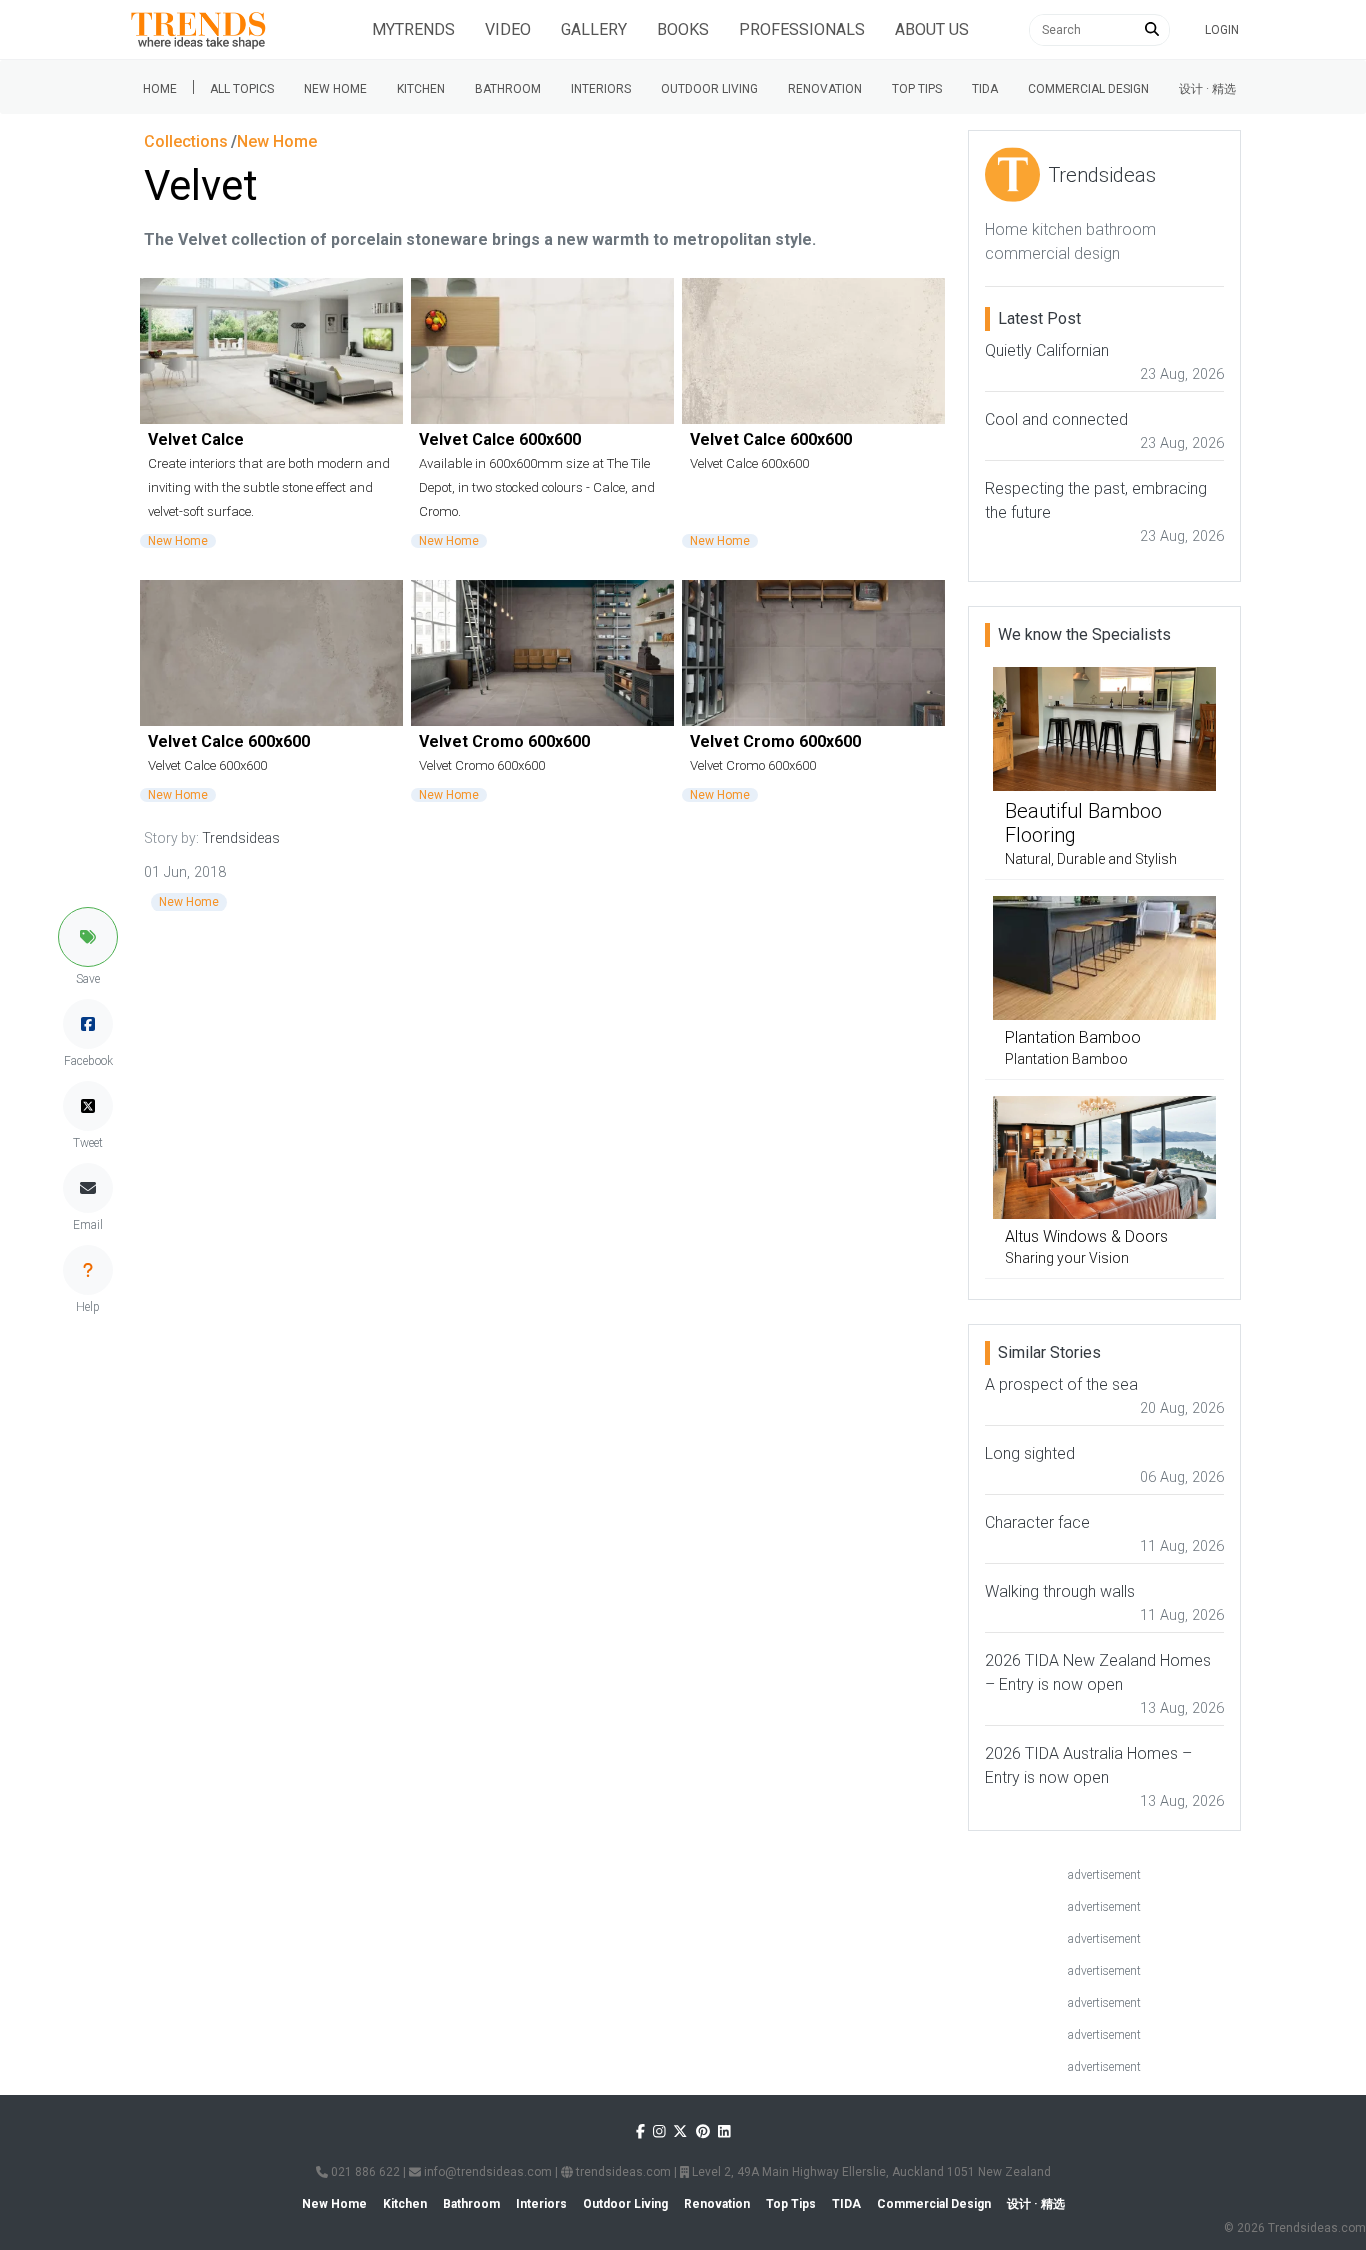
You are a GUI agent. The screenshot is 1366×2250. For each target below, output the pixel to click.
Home (160, 89)
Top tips (917, 89)
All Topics (242, 89)
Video (508, 29)
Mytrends (413, 29)
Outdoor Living (709, 89)
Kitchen (421, 89)
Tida (985, 89)
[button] (88, 937)
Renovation (825, 89)
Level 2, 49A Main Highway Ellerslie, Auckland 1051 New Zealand (870, 2172)
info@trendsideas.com (486, 2172)
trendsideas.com (622, 2172)
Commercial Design (1088, 89)
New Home (335, 89)
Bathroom (508, 89)
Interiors (601, 89)
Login (1222, 30)
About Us (932, 29)
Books (683, 29)
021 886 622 (364, 2172)
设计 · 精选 (1207, 89)
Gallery (594, 29)
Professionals (802, 29)
